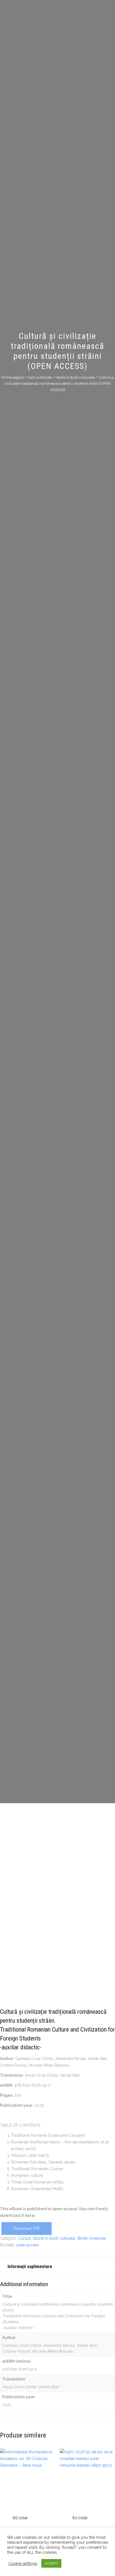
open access (28, 2245)
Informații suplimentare (30, 2267)
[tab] (57, 2267)
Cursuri (25, 2238)
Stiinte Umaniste (91, 2238)
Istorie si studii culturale (75, 378)
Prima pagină (13, 378)
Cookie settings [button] (23, 2563)
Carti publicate (40, 378)
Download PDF (27, 2229)
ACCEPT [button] (51, 2563)
